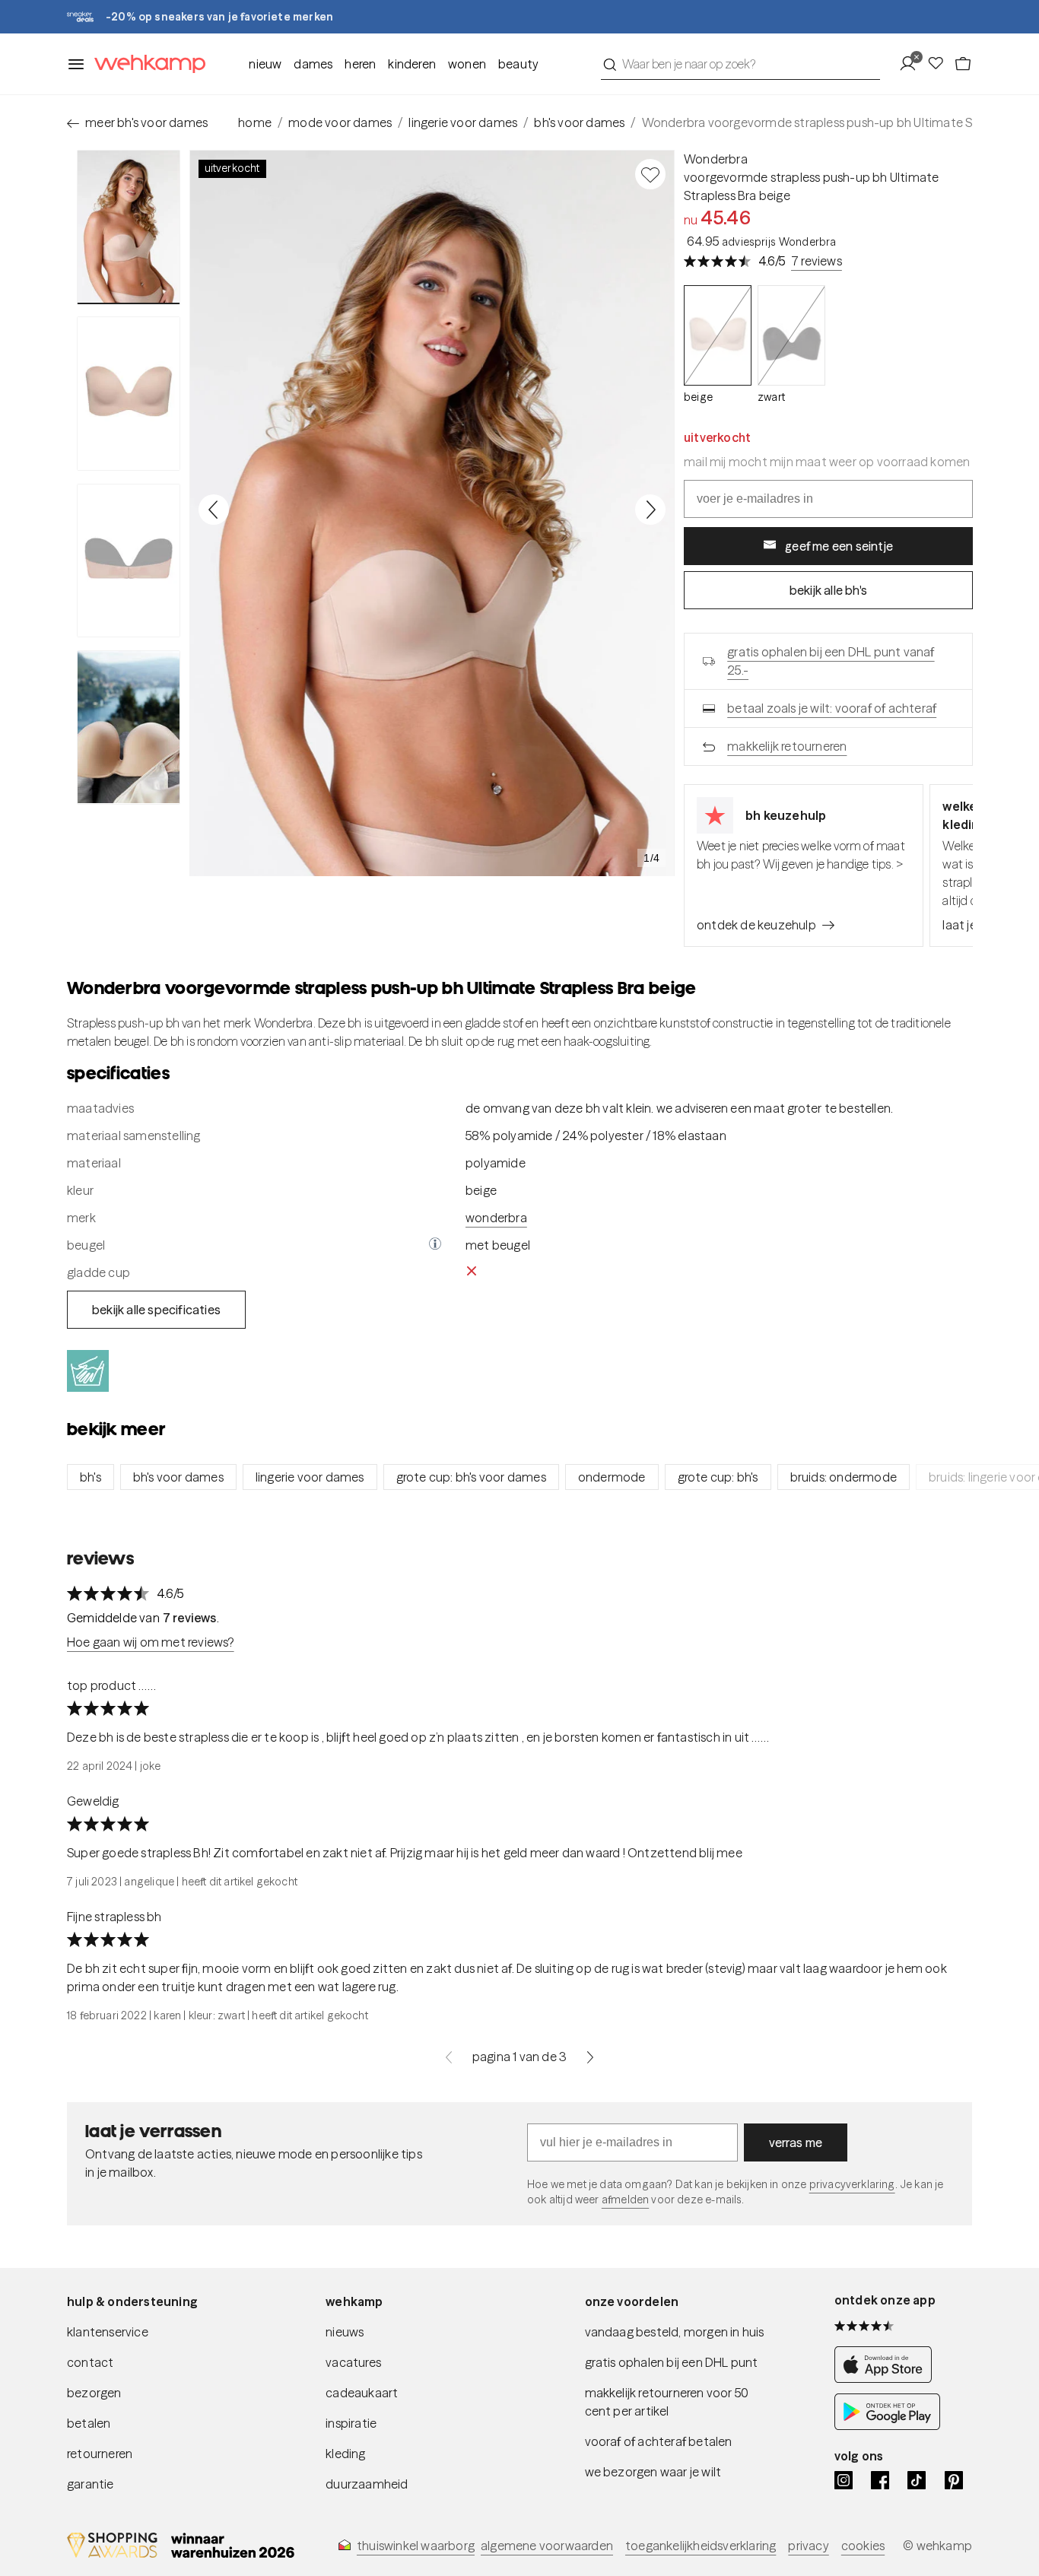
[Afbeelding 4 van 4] (129, 727)
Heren (360, 64)
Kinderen (412, 64)
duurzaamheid (367, 2484)
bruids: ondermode (844, 1477)
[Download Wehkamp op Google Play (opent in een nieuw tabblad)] (887, 2425)
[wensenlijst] (940, 64)
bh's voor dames (579, 122)
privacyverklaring (852, 2184)
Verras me (796, 2142)
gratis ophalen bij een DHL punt (672, 2362)
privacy (808, 2546)
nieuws (345, 2332)
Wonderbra (716, 159)
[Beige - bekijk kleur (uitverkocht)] (718, 336)
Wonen (467, 64)
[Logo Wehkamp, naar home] (145, 64)
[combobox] (740, 64)
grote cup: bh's (718, 1477)
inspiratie (351, 2423)
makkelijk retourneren (787, 746)
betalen (89, 2423)
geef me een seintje (839, 546)
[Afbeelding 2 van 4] (129, 393)
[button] (435, 1245)
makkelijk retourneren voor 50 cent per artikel (667, 2402)
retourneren (100, 2454)
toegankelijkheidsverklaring (701, 2546)
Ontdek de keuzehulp (756, 925)
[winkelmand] (963, 64)
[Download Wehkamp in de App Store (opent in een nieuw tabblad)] (887, 2378)
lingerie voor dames (463, 122)
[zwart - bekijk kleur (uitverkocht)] (791, 336)
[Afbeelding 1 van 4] (129, 227)
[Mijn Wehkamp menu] (912, 64)
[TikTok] (917, 2480)
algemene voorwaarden (547, 2546)
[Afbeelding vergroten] (432, 513)
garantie (91, 2484)
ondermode (612, 1477)
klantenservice (108, 2332)
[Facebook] (880, 2480)
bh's (91, 1477)
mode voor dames (340, 122)
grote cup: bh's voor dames (471, 1477)
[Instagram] (844, 2480)
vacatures (353, 2362)
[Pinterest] (954, 2480)
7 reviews (817, 261)
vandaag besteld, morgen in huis (675, 2332)
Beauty (518, 64)
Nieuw (265, 64)
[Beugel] (435, 1245)
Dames (313, 64)
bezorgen (94, 2393)
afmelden (625, 2200)
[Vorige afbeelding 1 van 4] (214, 510)
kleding (345, 2454)
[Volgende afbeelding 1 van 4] (650, 510)
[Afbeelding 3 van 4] (129, 561)
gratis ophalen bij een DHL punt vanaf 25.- (831, 661)
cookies (863, 2546)
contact (90, 2362)
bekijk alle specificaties (156, 1310)
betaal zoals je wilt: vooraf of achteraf (832, 708)
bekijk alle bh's (828, 590)
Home (255, 122)
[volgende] (590, 2057)
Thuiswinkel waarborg (416, 2546)
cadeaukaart (362, 2393)
